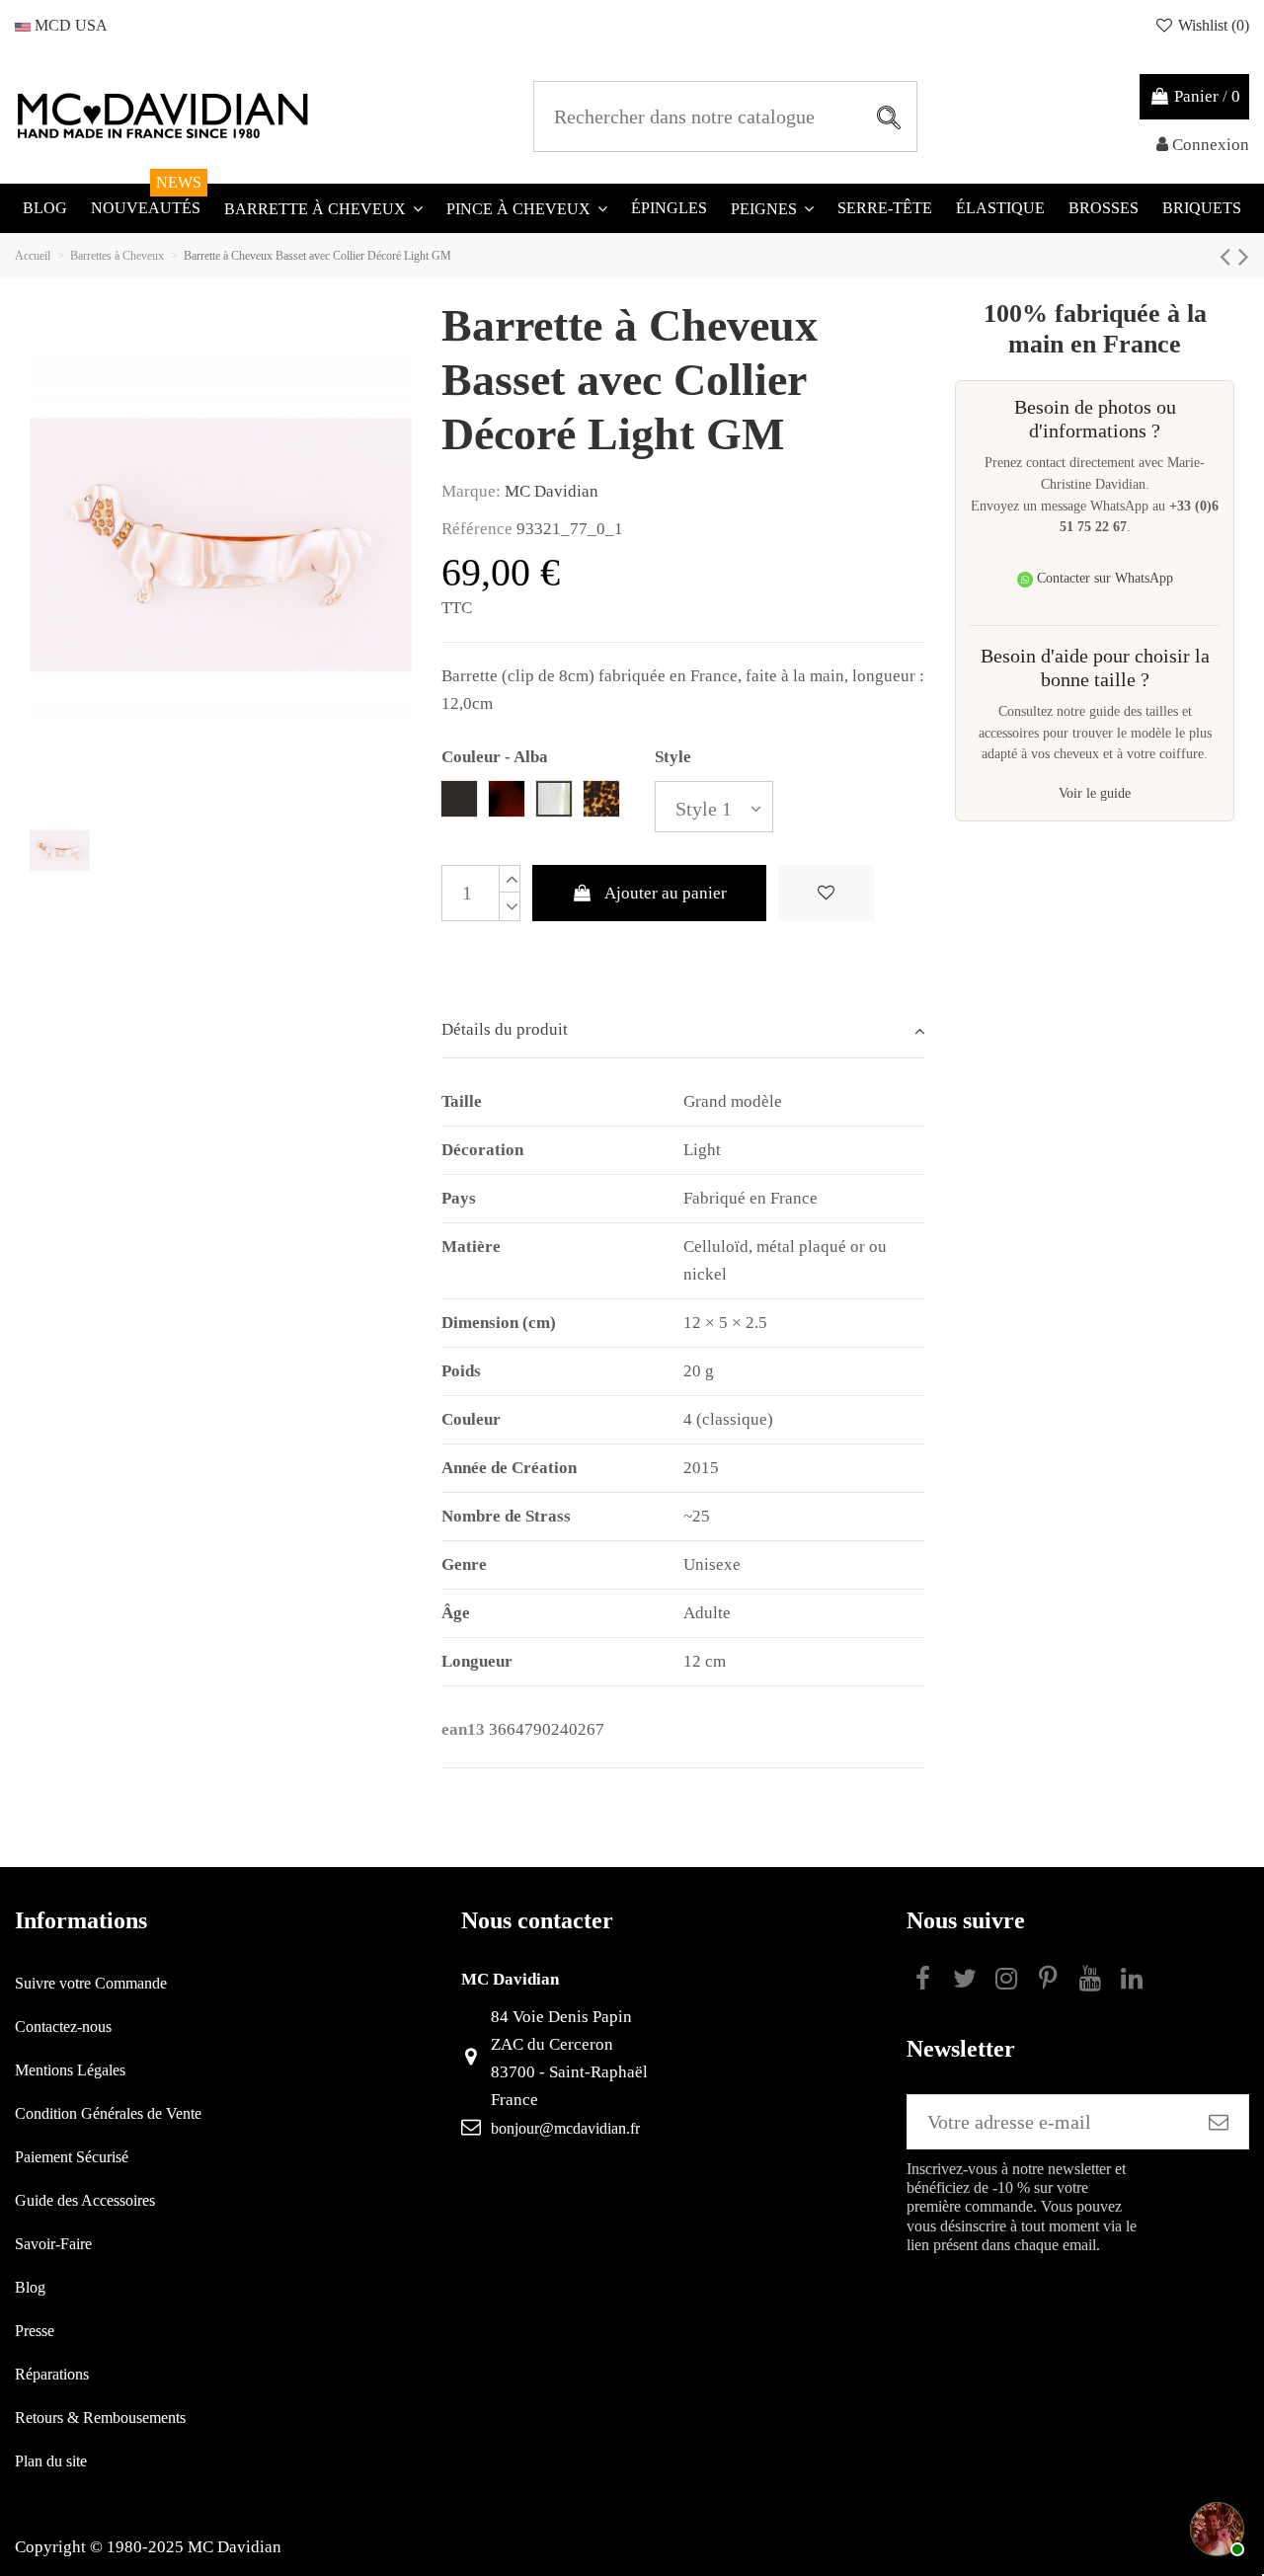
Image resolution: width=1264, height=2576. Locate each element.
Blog (30, 2287)
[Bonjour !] (1215, 2527)
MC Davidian (552, 491)
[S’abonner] (1219, 2122)
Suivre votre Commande (91, 1983)
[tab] (684, 1031)
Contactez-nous (63, 2027)
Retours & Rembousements (100, 2418)
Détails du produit (505, 1029)
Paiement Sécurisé (72, 2157)
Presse (35, 2331)
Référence (477, 529)
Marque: (471, 491)
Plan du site (51, 2461)
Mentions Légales (70, 2070)
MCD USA (69, 25)
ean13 (463, 1729)
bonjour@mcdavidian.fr (565, 2128)
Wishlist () (1212, 25)
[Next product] (1244, 256)
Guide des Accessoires (85, 2200)
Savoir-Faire (53, 2244)
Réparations (52, 2374)
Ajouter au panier (666, 893)
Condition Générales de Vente (108, 2113)
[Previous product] (1229, 256)
